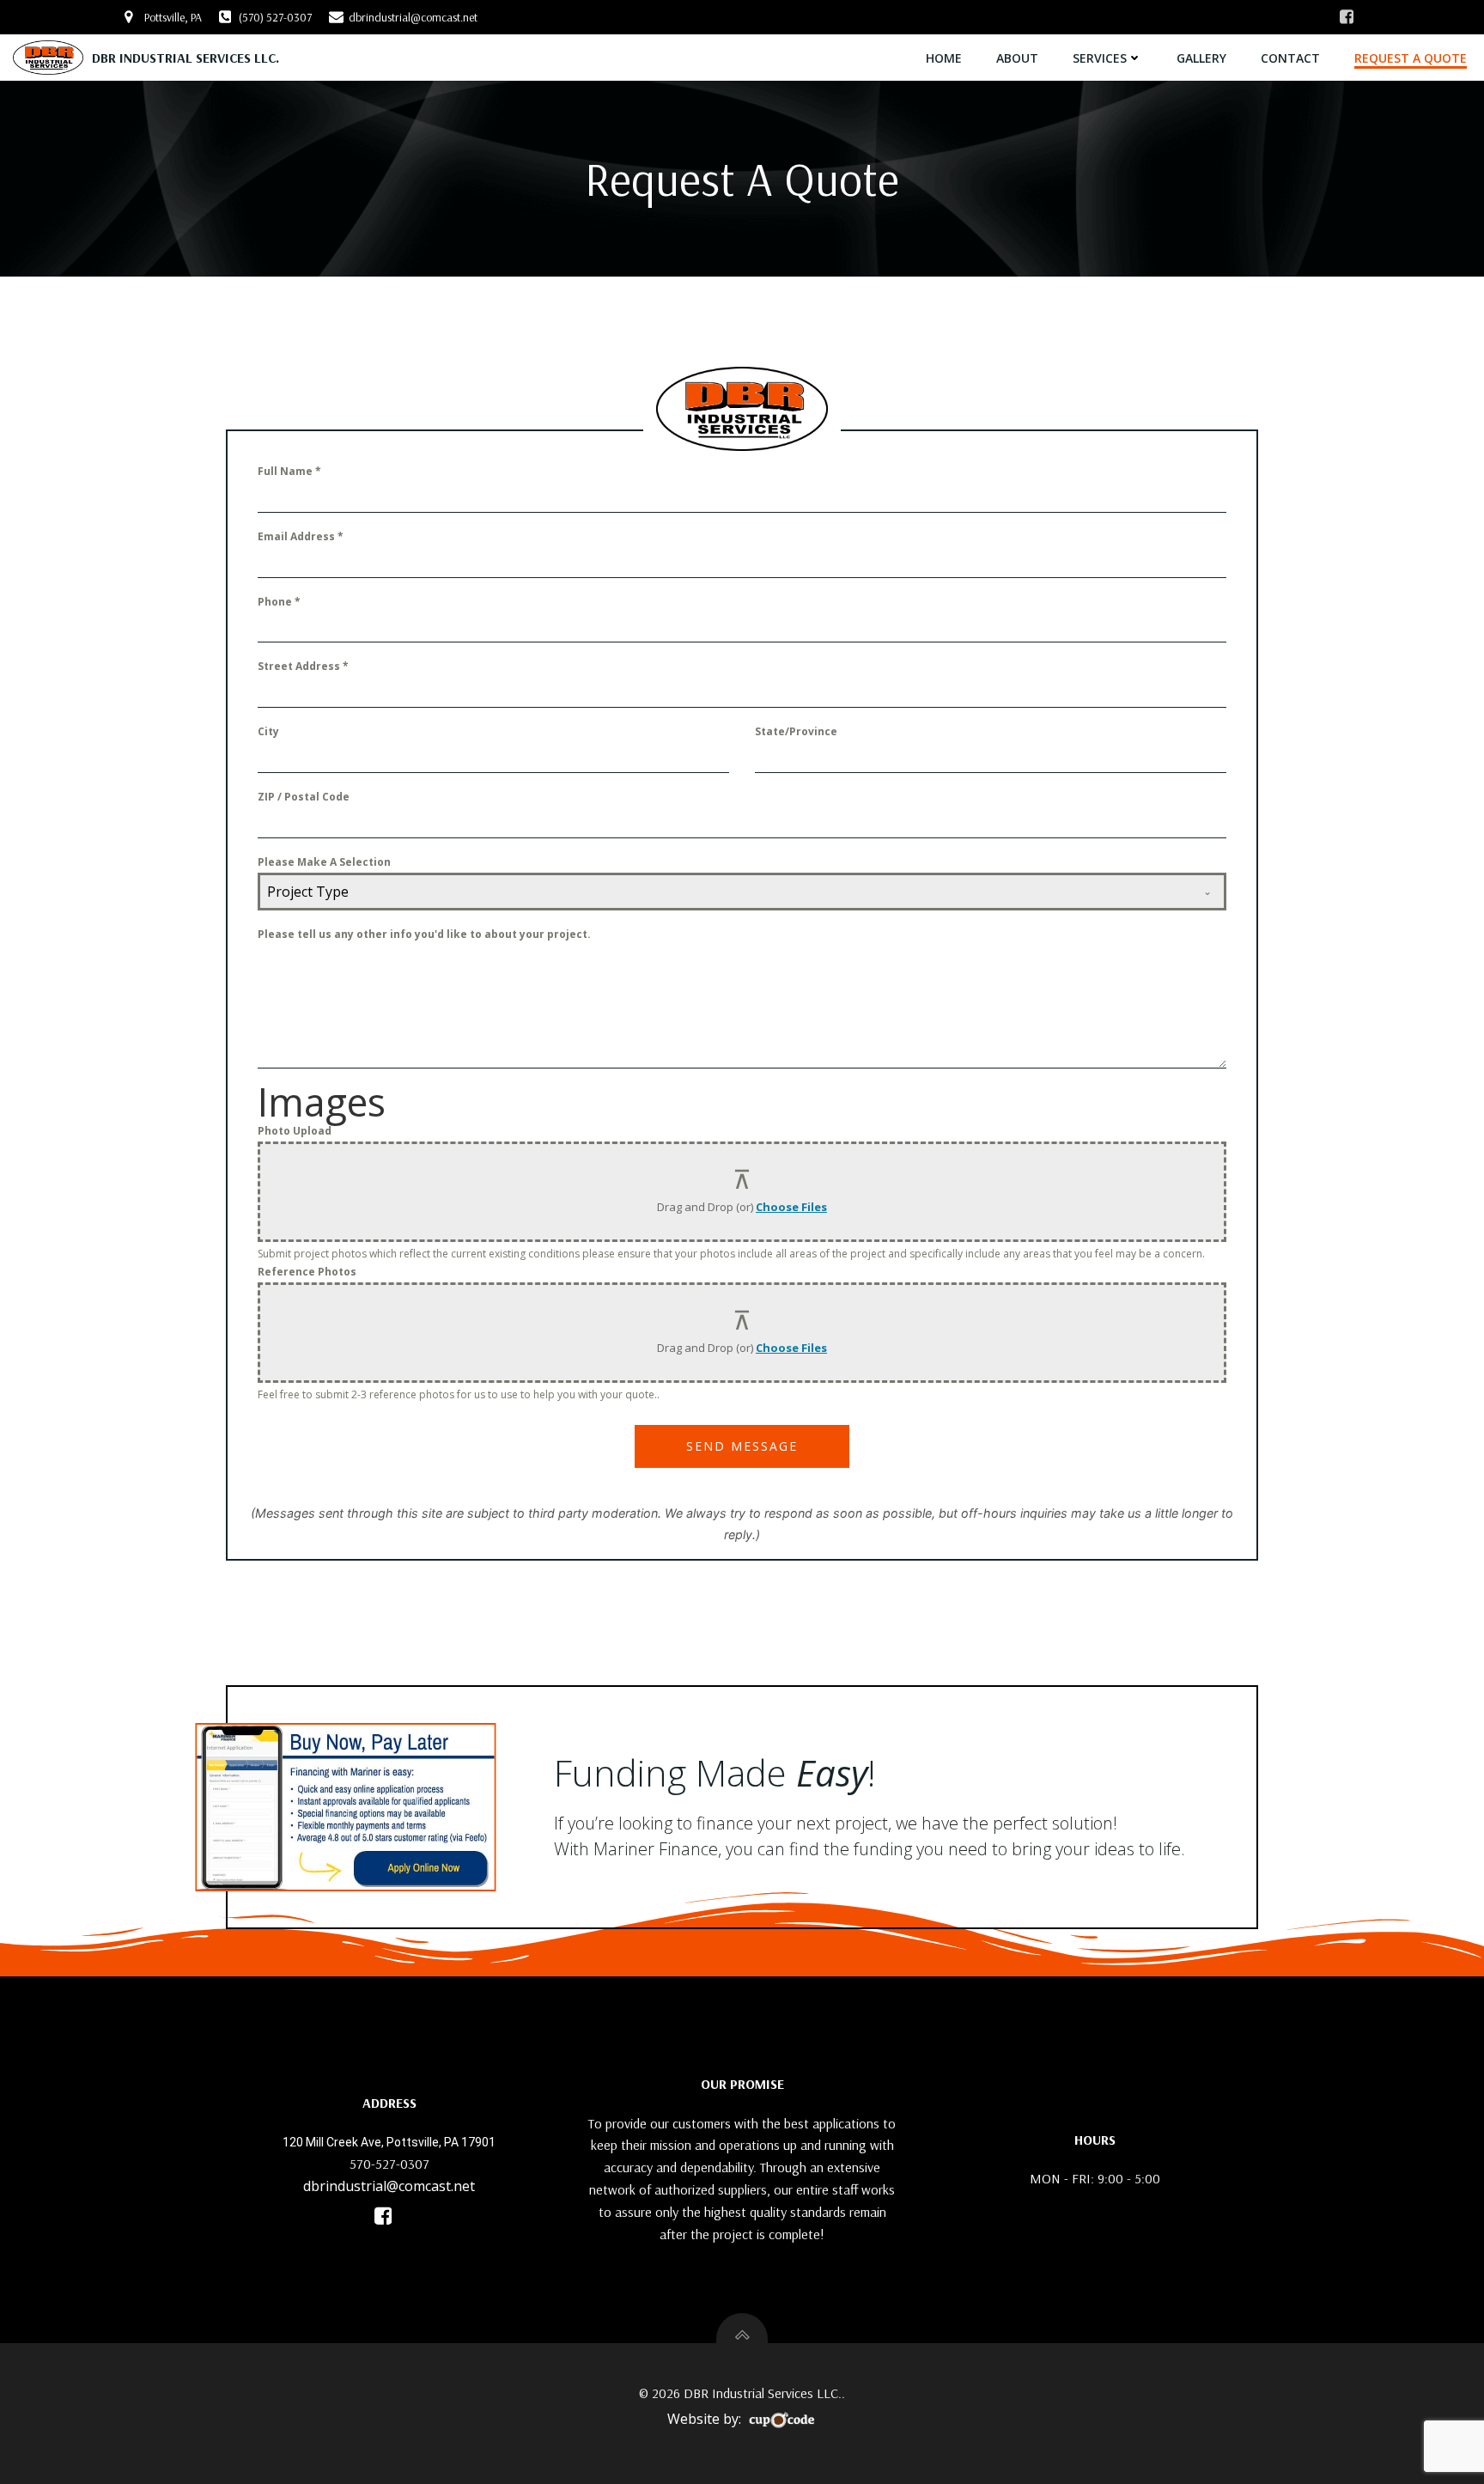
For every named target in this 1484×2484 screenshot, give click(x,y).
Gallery (1201, 58)
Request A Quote (1411, 58)
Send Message (742, 1446)
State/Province (796, 731)
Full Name (289, 471)
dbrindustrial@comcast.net (389, 2186)
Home (944, 58)
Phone (279, 602)
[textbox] (726, 892)
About (1017, 58)
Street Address (303, 666)
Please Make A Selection (324, 862)
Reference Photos (307, 1272)
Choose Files (791, 1207)
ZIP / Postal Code (304, 797)
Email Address (301, 536)
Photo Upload (295, 1131)
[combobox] (742, 892)
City (268, 731)
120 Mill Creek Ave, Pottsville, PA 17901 (389, 2142)
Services (1100, 58)
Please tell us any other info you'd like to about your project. (424, 934)
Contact (1290, 58)
